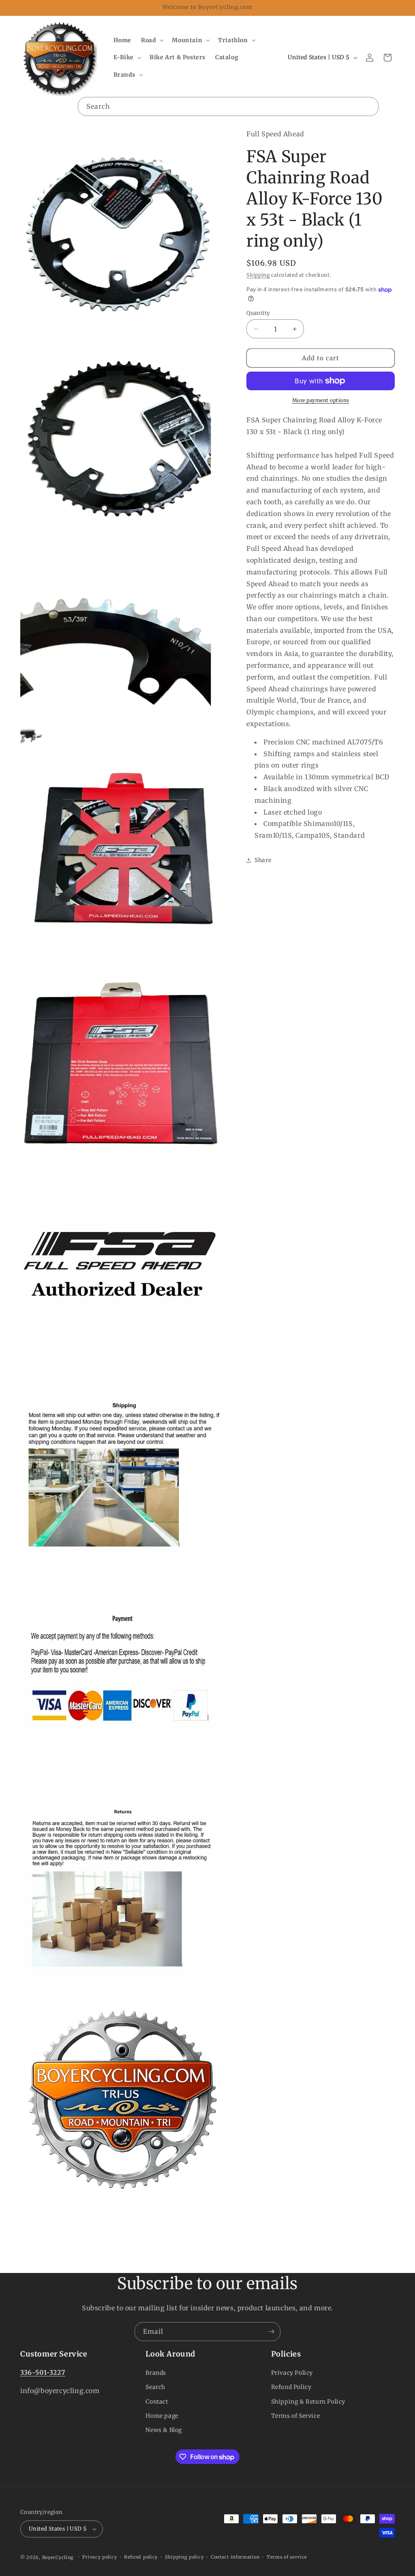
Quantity (258, 313)
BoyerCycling (58, 2557)
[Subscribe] (271, 2332)
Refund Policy (291, 2387)
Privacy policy (99, 2557)
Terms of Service (296, 2416)
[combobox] (228, 106)
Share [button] (263, 860)
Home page (162, 2416)
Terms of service (287, 2557)
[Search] (369, 106)
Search (155, 2387)
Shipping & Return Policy (308, 2402)
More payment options (321, 400)
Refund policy (141, 2557)
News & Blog (164, 2430)
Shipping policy (184, 2557)
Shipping (258, 275)
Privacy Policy (292, 2373)
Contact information (235, 2557)
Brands (156, 2373)
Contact (157, 2402)
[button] (152, 40)
